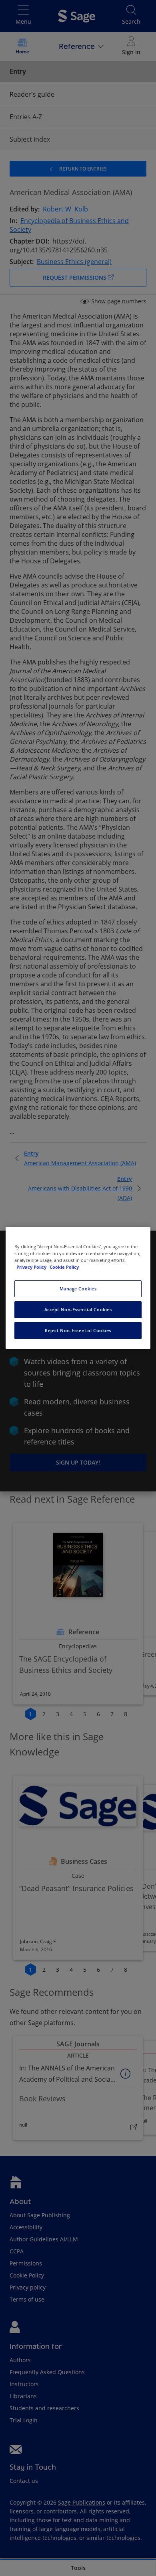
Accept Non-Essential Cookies (78, 1309)
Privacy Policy (32, 1267)
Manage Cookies (78, 1289)
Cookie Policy (64, 1267)
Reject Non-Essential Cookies (78, 1330)
